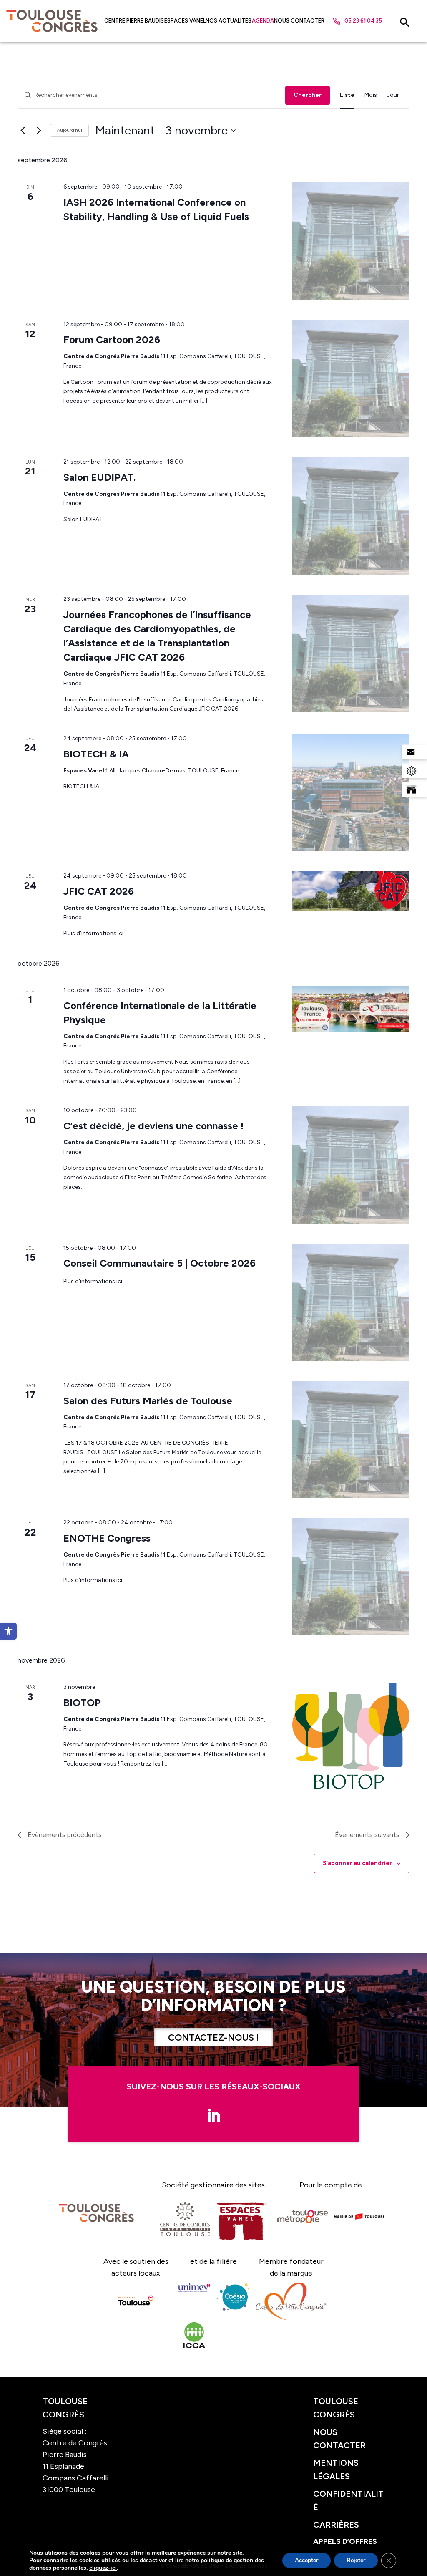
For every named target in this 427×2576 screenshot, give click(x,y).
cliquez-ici (103, 2568)
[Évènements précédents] (23, 131)
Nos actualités (229, 21)
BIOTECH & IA (96, 754)
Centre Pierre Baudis (134, 21)
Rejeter (356, 2560)
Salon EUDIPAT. (99, 477)
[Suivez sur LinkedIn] (213, 2116)
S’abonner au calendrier (357, 1863)
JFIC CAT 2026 (99, 891)
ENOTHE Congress (107, 1538)
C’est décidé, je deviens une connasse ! (153, 1126)
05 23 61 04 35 (363, 21)
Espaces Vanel (185, 21)
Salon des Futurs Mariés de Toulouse (148, 1401)
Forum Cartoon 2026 (112, 339)
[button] (8, 1631)
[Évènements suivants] (39, 131)
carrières (336, 2525)
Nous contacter (299, 21)
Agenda (263, 21)
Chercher (308, 95)
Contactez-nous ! (213, 2037)
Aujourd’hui (69, 130)
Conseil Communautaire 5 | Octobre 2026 (159, 1263)
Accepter (306, 2560)
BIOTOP (82, 1702)
